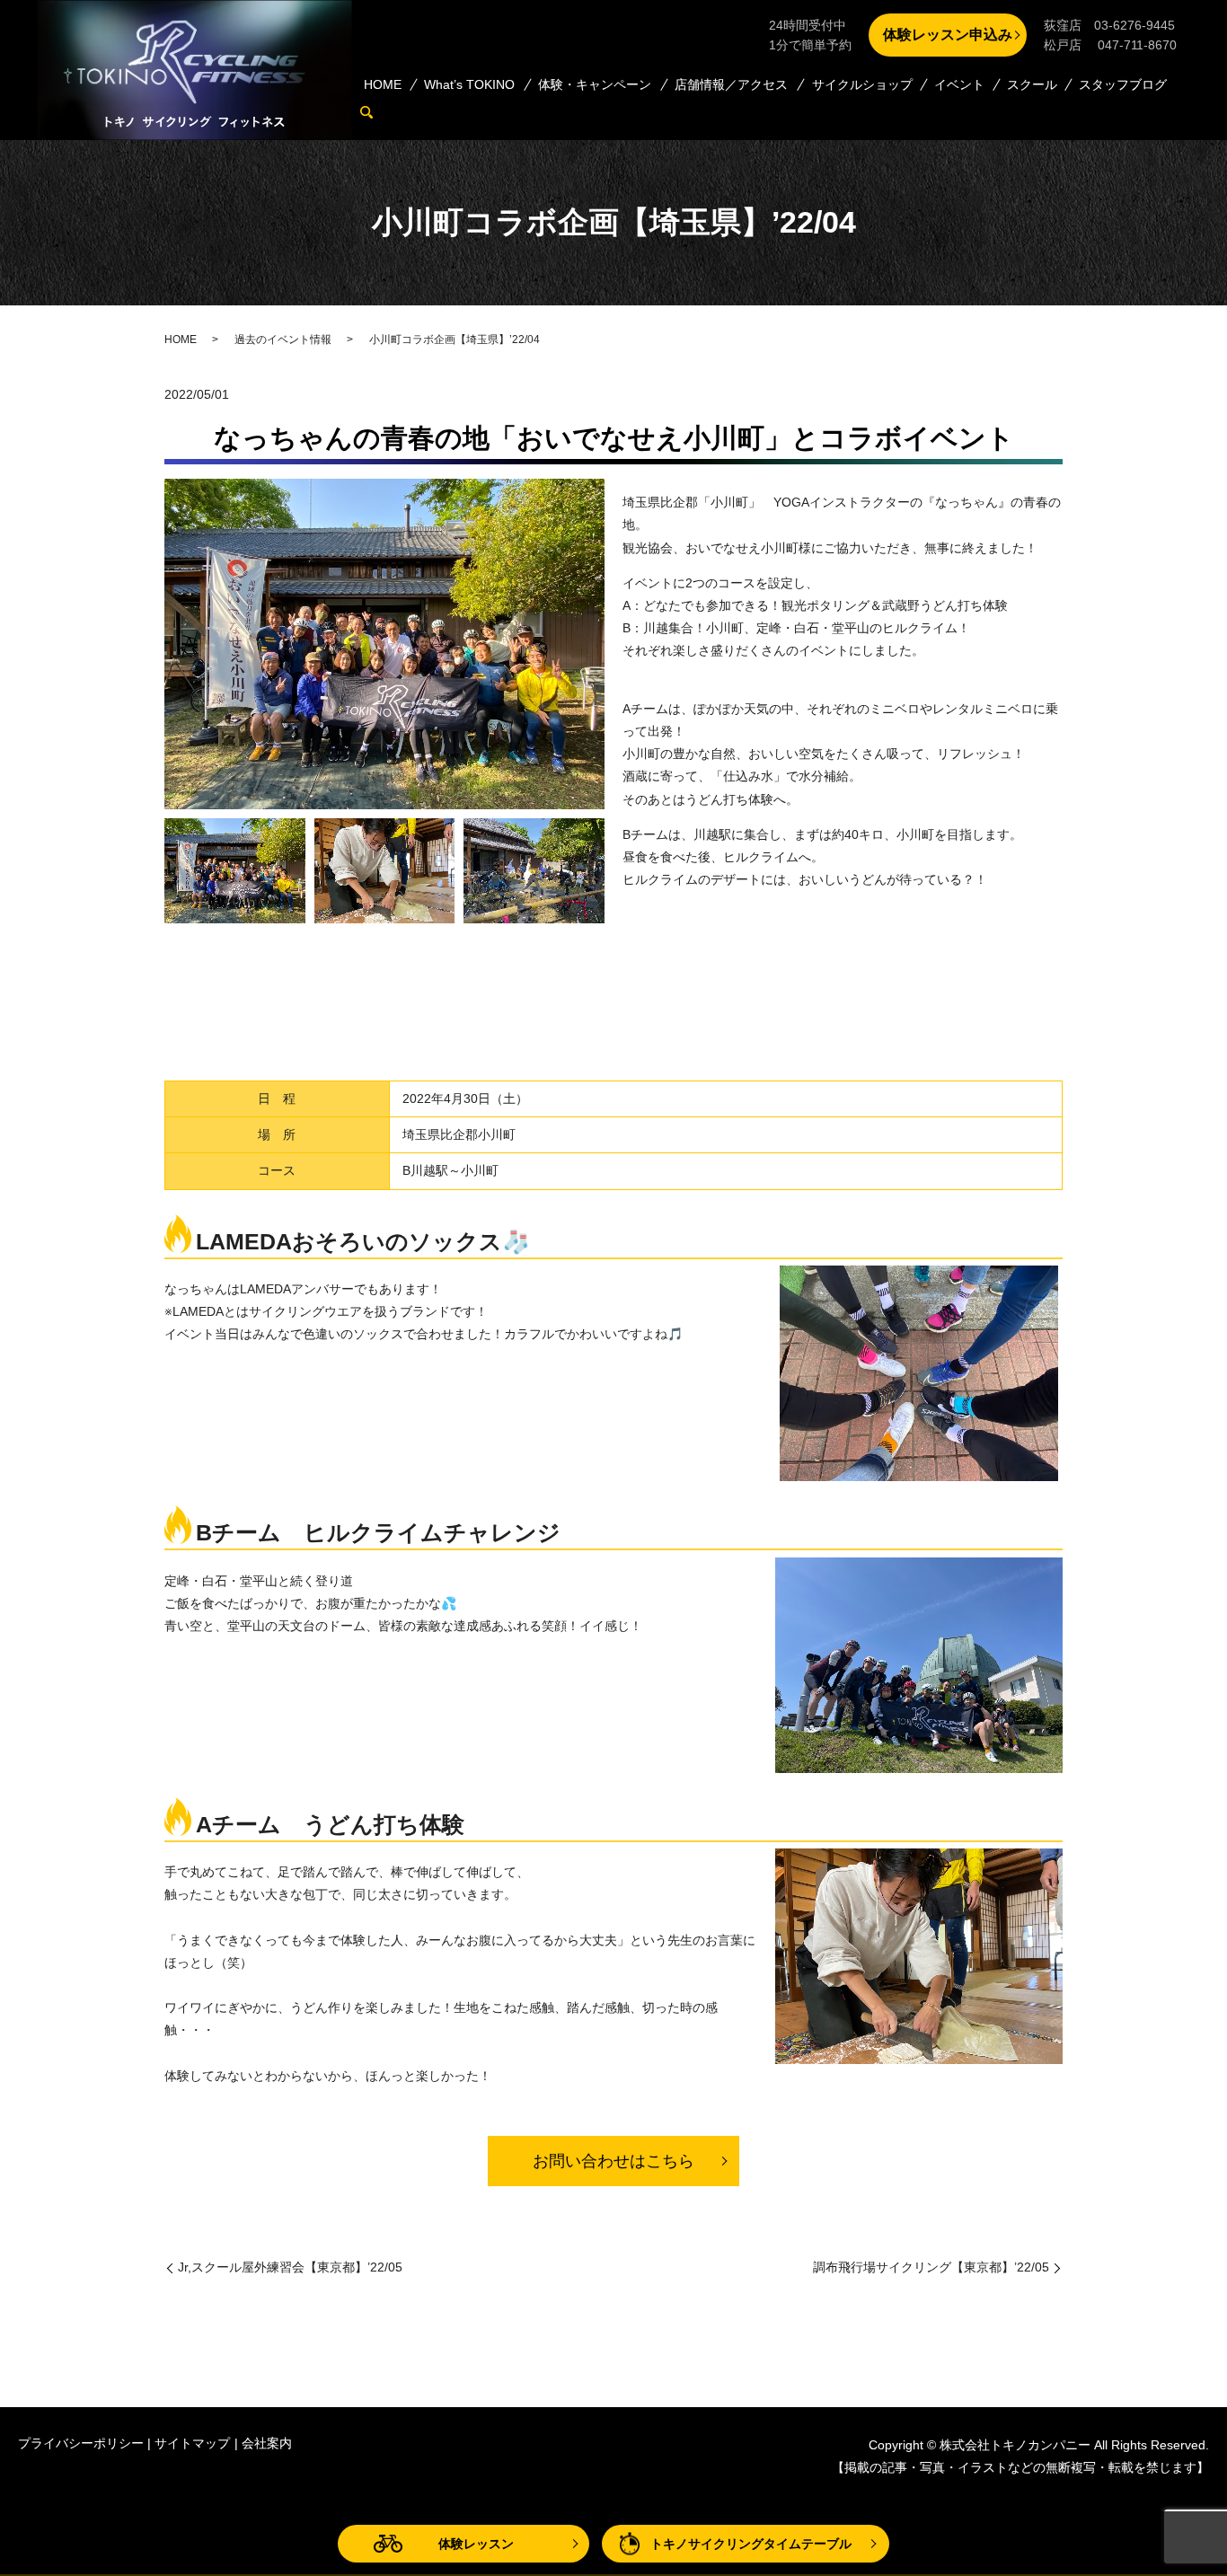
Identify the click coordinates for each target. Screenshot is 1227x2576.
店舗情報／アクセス (731, 84)
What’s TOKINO (469, 84)
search (375, 112)
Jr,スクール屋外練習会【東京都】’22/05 (290, 2267)
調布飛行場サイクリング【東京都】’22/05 (931, 2267)
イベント (959, 84)
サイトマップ (192, 2443)
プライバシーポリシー (81, 2443)
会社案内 (267, 2443)
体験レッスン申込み (948, 35)
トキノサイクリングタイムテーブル (751, 2544)
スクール (1032, 84)
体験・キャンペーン (595, 84)
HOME (383, 84)
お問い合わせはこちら (613, 2161)
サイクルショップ (862, 84)
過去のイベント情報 (283, 340)
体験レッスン (476, 2544)
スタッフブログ (1123, 84)
